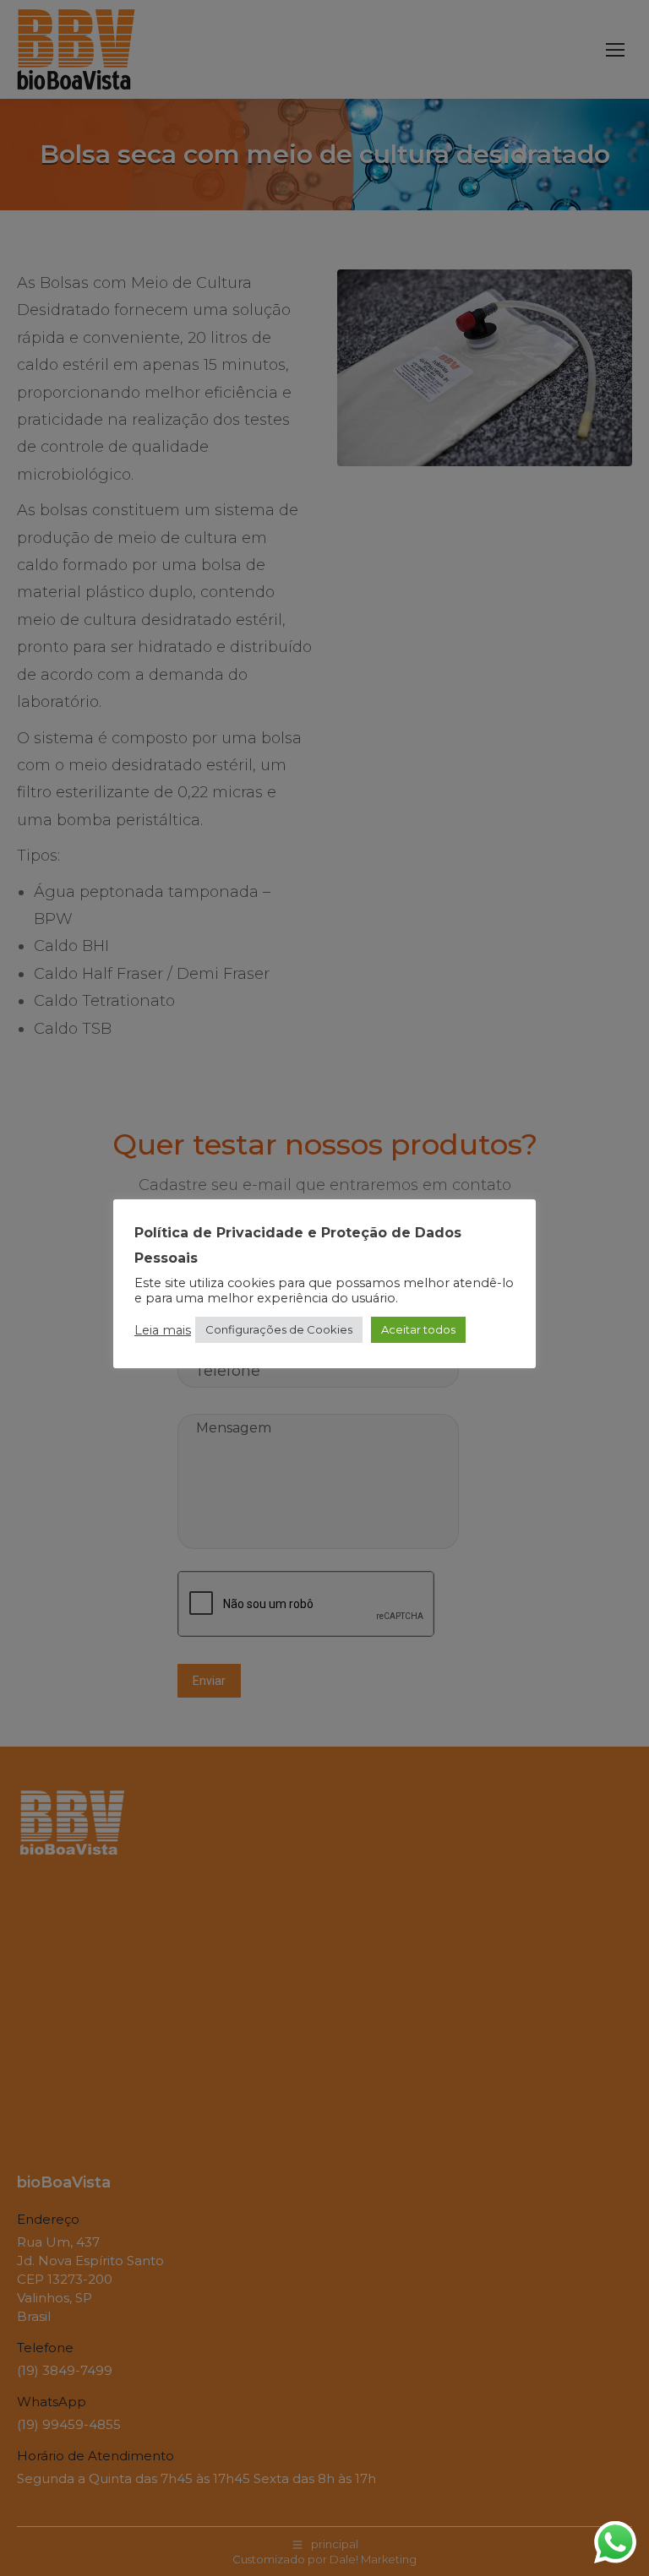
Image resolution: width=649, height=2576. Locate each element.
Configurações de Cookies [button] (279, 1329)
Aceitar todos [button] (418, 1329)
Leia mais (163, 1330)
